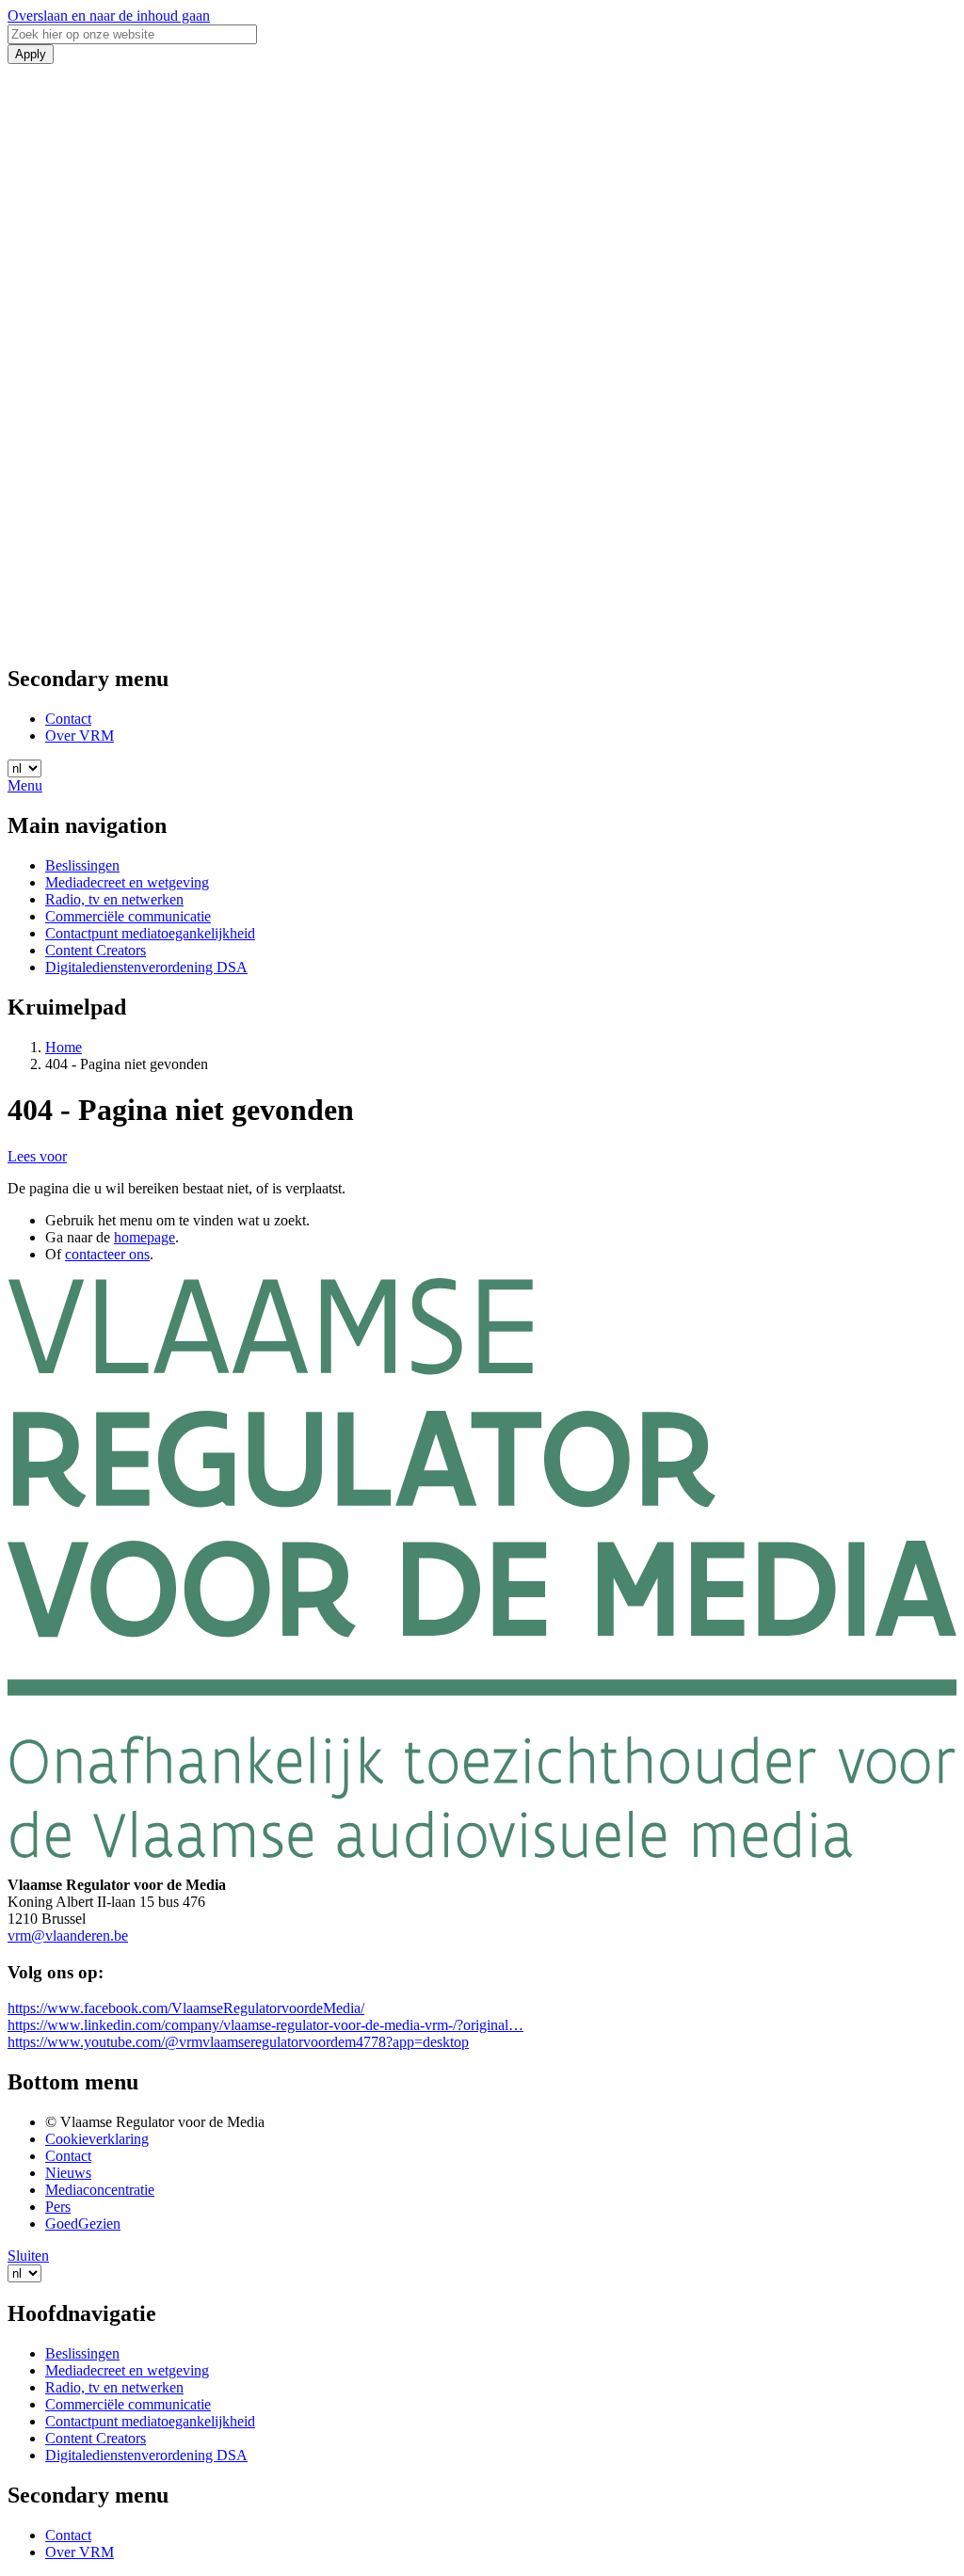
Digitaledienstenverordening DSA (146, 967)
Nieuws (68, 2173)
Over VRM (80, 736)
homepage (145, 1237)
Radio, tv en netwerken (114, 899)
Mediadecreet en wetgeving (127, 882)
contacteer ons (107, 1254)
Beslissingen (82, 865)
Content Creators (96, 950)
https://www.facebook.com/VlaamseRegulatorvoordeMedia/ (186, 2008)
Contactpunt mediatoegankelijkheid (150, 933)
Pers (58, 2207)
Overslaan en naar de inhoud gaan (109, 16)
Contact (68, 719)
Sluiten (28, 2256)
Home (64, 1047)
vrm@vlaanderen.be (68, 1936)
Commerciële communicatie (128, 916)
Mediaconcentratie (100, 2190)
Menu (25, 785)
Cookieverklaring (97, 2139)
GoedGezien (83, 2224)
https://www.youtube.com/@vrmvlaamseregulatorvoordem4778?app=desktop (238, 2042)
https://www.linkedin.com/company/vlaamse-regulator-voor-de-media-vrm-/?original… (265, 2025)
